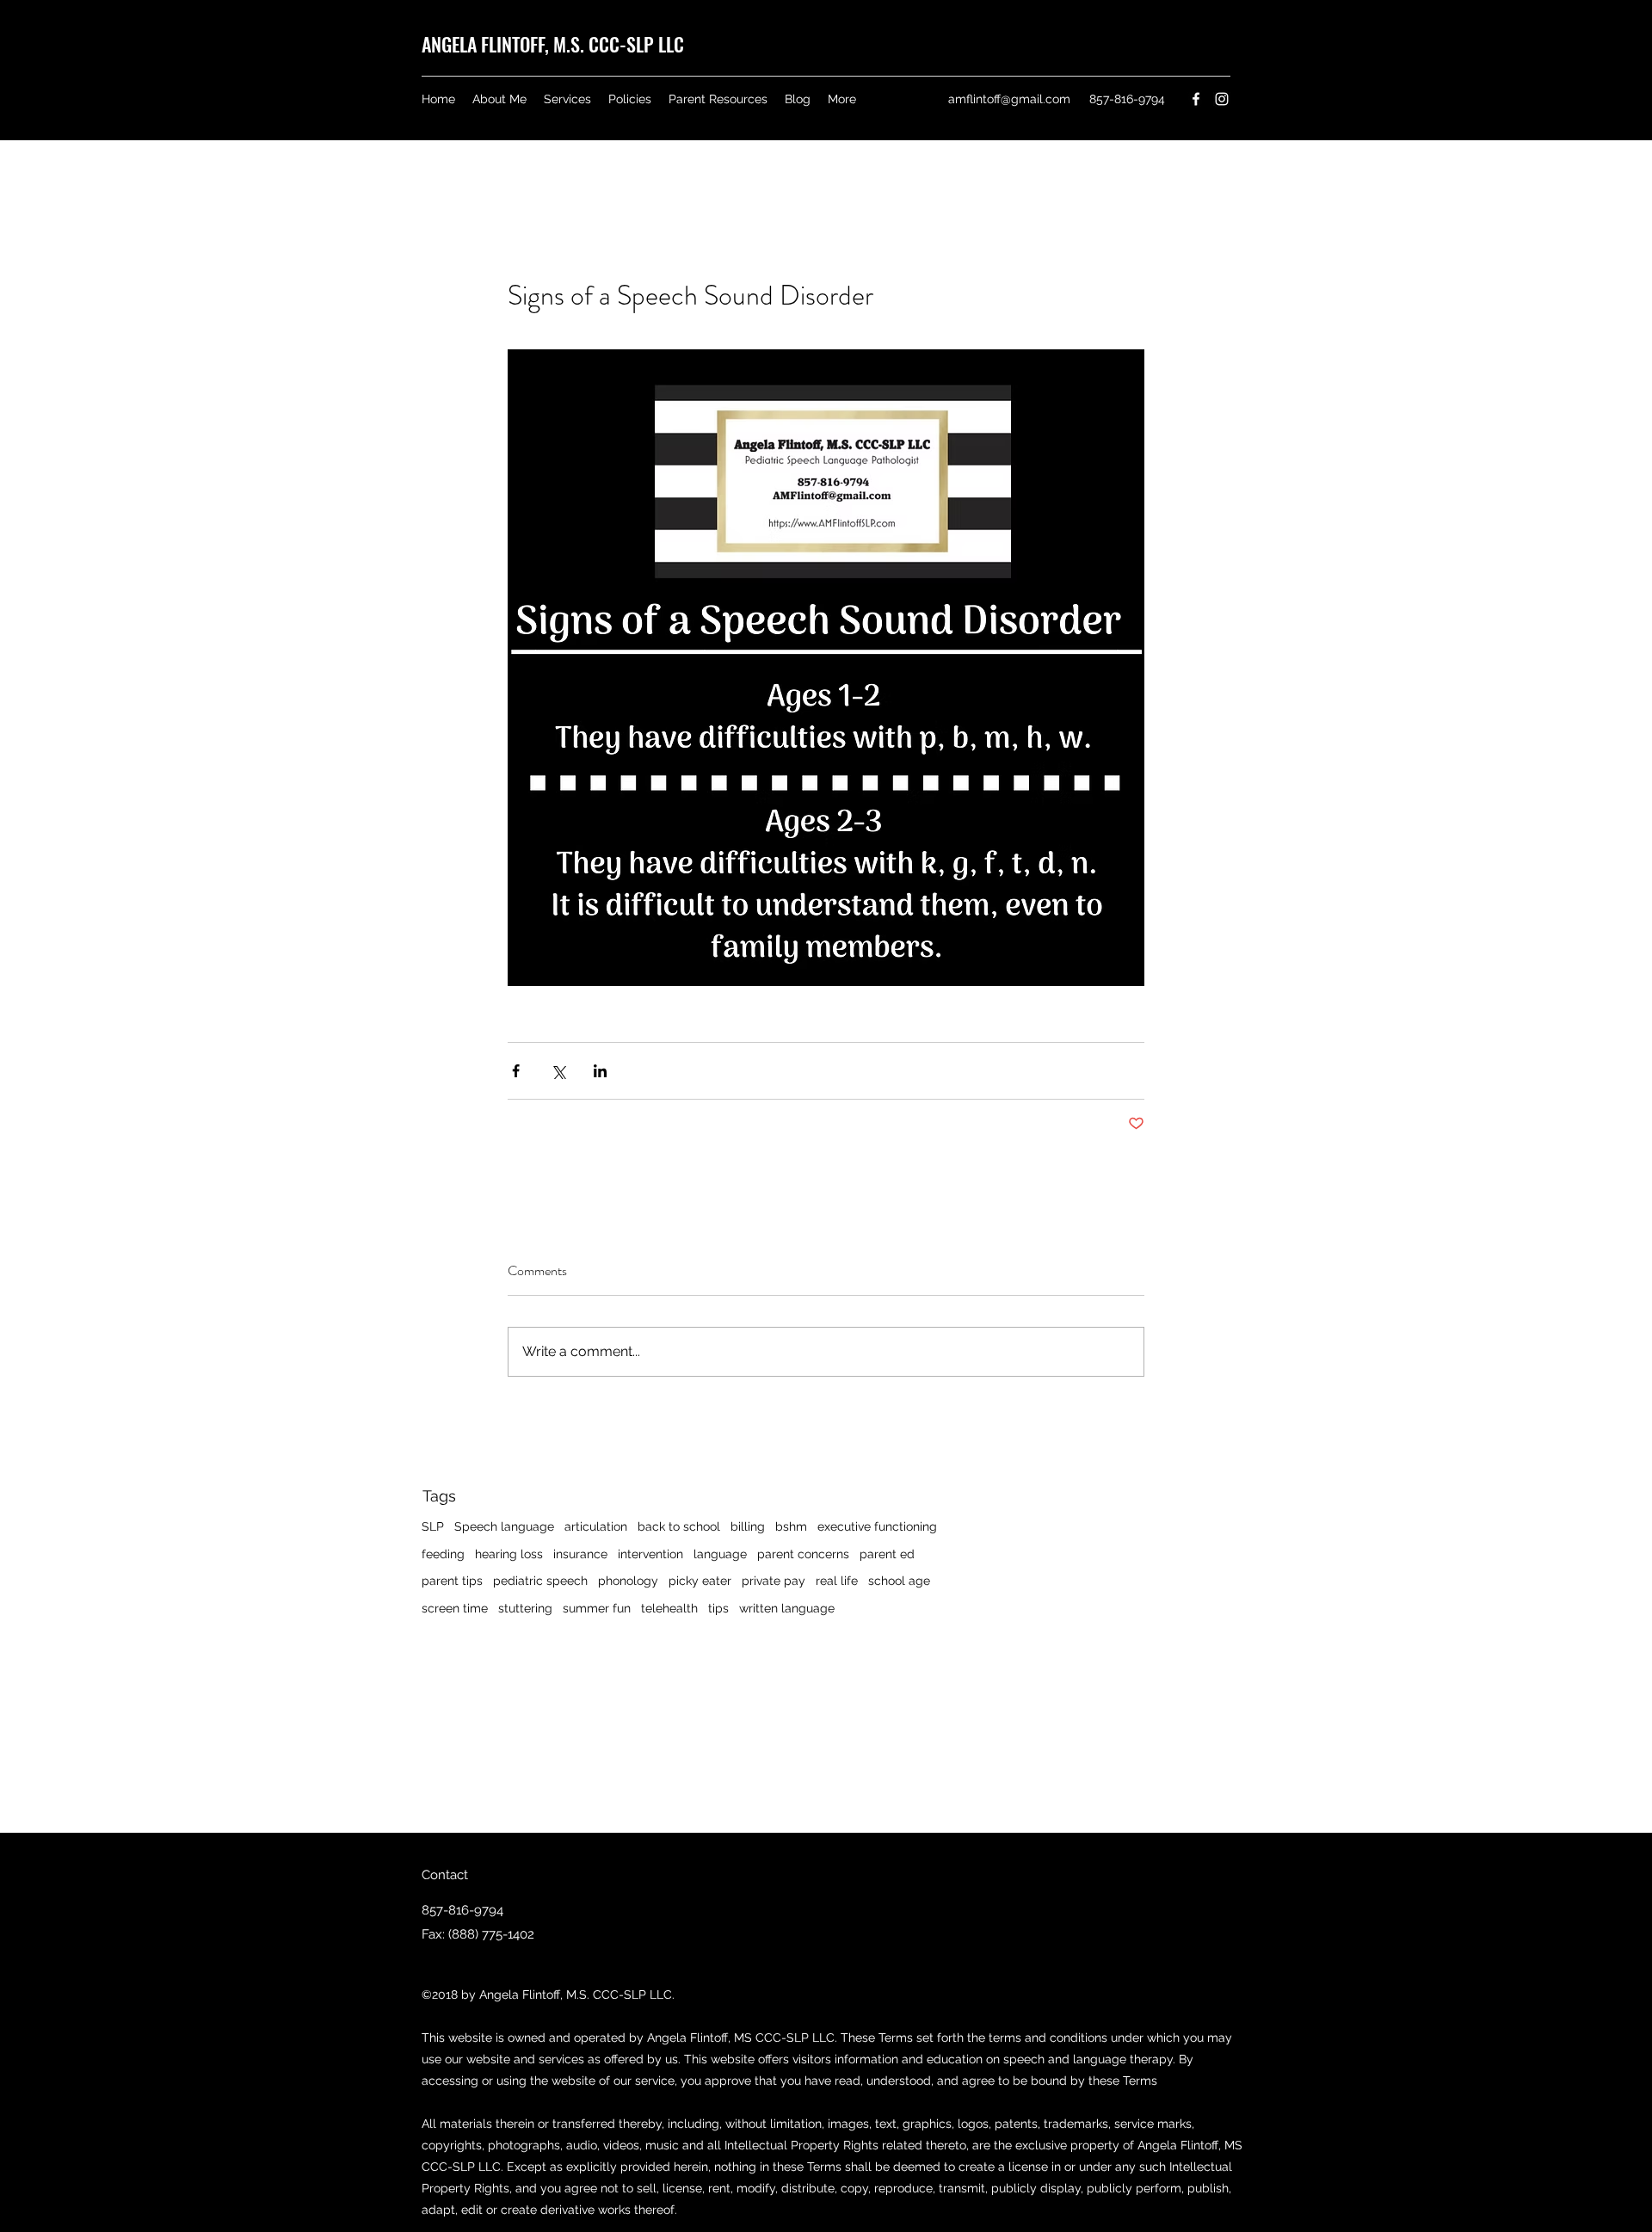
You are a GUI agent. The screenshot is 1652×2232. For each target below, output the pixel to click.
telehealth (669, 1608)
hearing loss (509, 1554)
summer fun (597, 1608)
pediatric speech (540, 1581)
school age (899, 1581)
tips (718, 1608)
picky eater (700, 1581)
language (720, 1554)
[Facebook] (1196, 99)
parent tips (452, 1581)
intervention (650, 1554)
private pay (774, 1581)
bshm (791, 1526)
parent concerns (803, 1554)
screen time (455, 1608)
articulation (596, 1526)
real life (837, 1581)
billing (748, 1526)
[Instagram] (1222, 99)
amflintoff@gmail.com (1009, 99)
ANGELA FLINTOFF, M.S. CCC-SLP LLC (553, 44)
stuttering (525, 1608)
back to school (679, 1526)
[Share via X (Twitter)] (558, 1071)
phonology (628, 1581)
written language (787, 1608)
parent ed (887, 1554)
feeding (443, 1554)
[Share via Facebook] (516, 1071)
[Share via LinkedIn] (600, 1071)
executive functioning (877, 1526)
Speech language (504, 1526)
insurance (580, 1554)
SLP (433, 1526)
